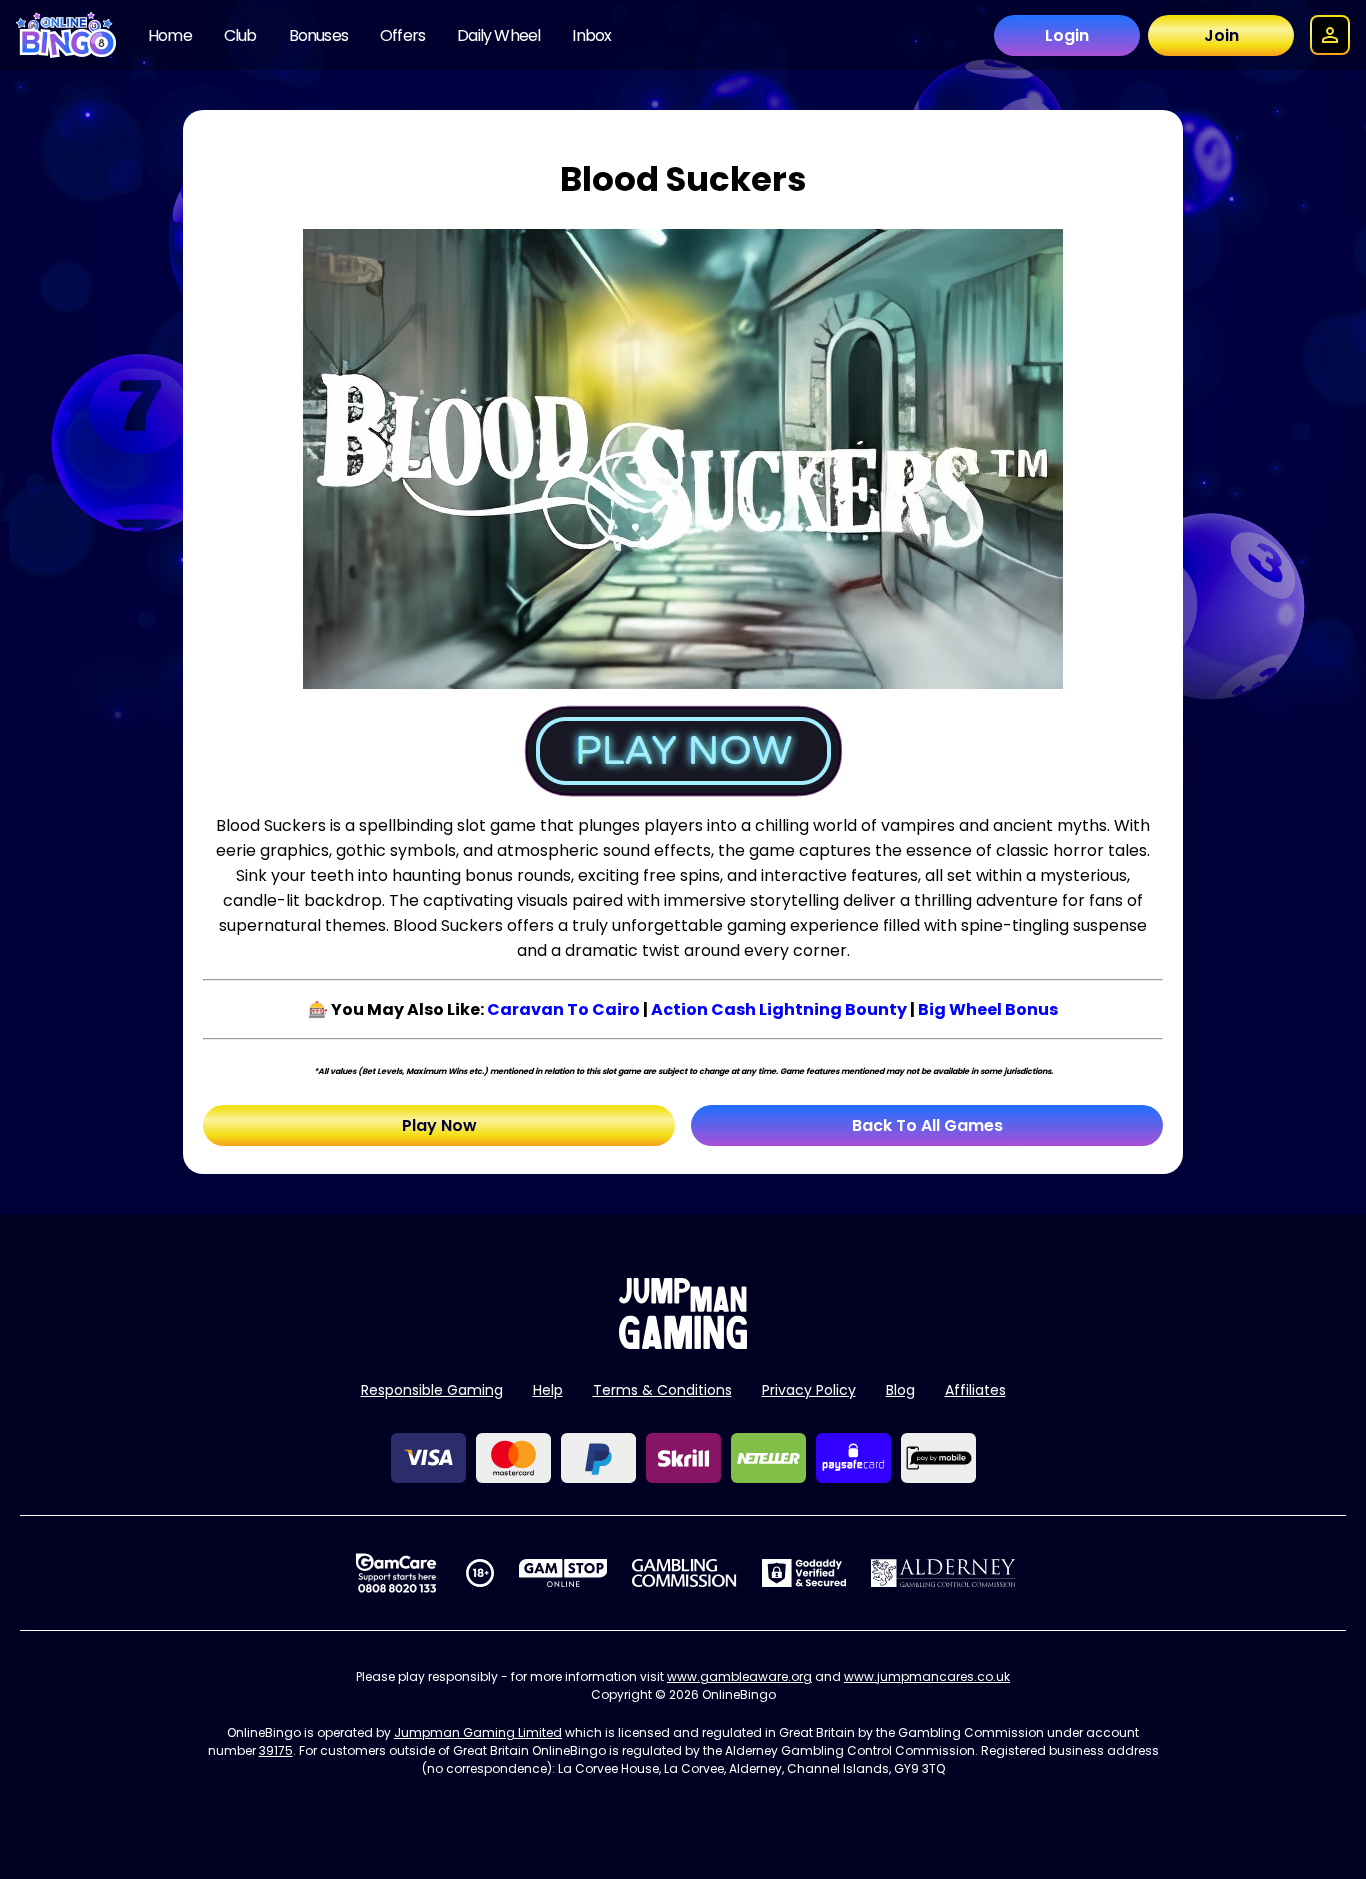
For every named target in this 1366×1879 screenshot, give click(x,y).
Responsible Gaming (432, 1390)
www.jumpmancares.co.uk (927, 1676)
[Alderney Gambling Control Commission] (943, 1573)
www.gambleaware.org (739, 1676)
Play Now (439, 1125)
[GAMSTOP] (563, 1573)
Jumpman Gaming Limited (478, 1732)
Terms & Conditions (662, 1390)
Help (548, 1390)
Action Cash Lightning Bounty (779, 1009)
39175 (276, 1750)
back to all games (927, 1125)
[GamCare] (396, 1573)
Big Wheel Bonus (988, 1009)
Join (1221, 35)
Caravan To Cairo (563, 1009)
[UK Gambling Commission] (684, 1573)
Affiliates (975, 1390)
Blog (900, 1390)
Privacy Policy (809, 1390)
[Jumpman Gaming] (683, 1343)
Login (1067, 35)
